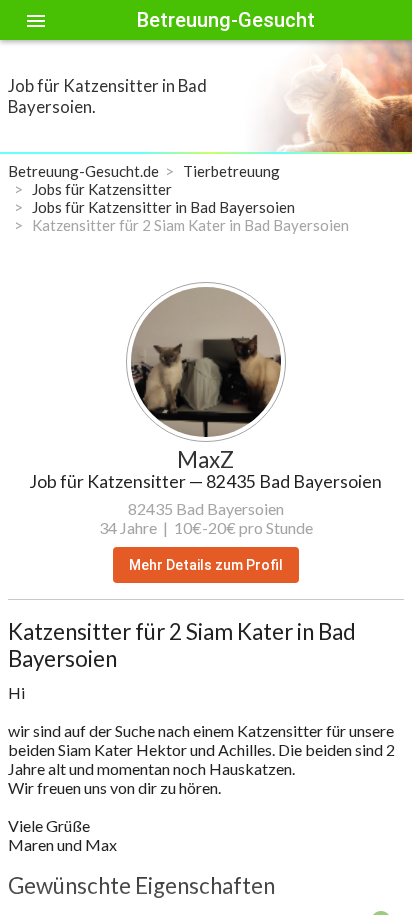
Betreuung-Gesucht (226, 20)
